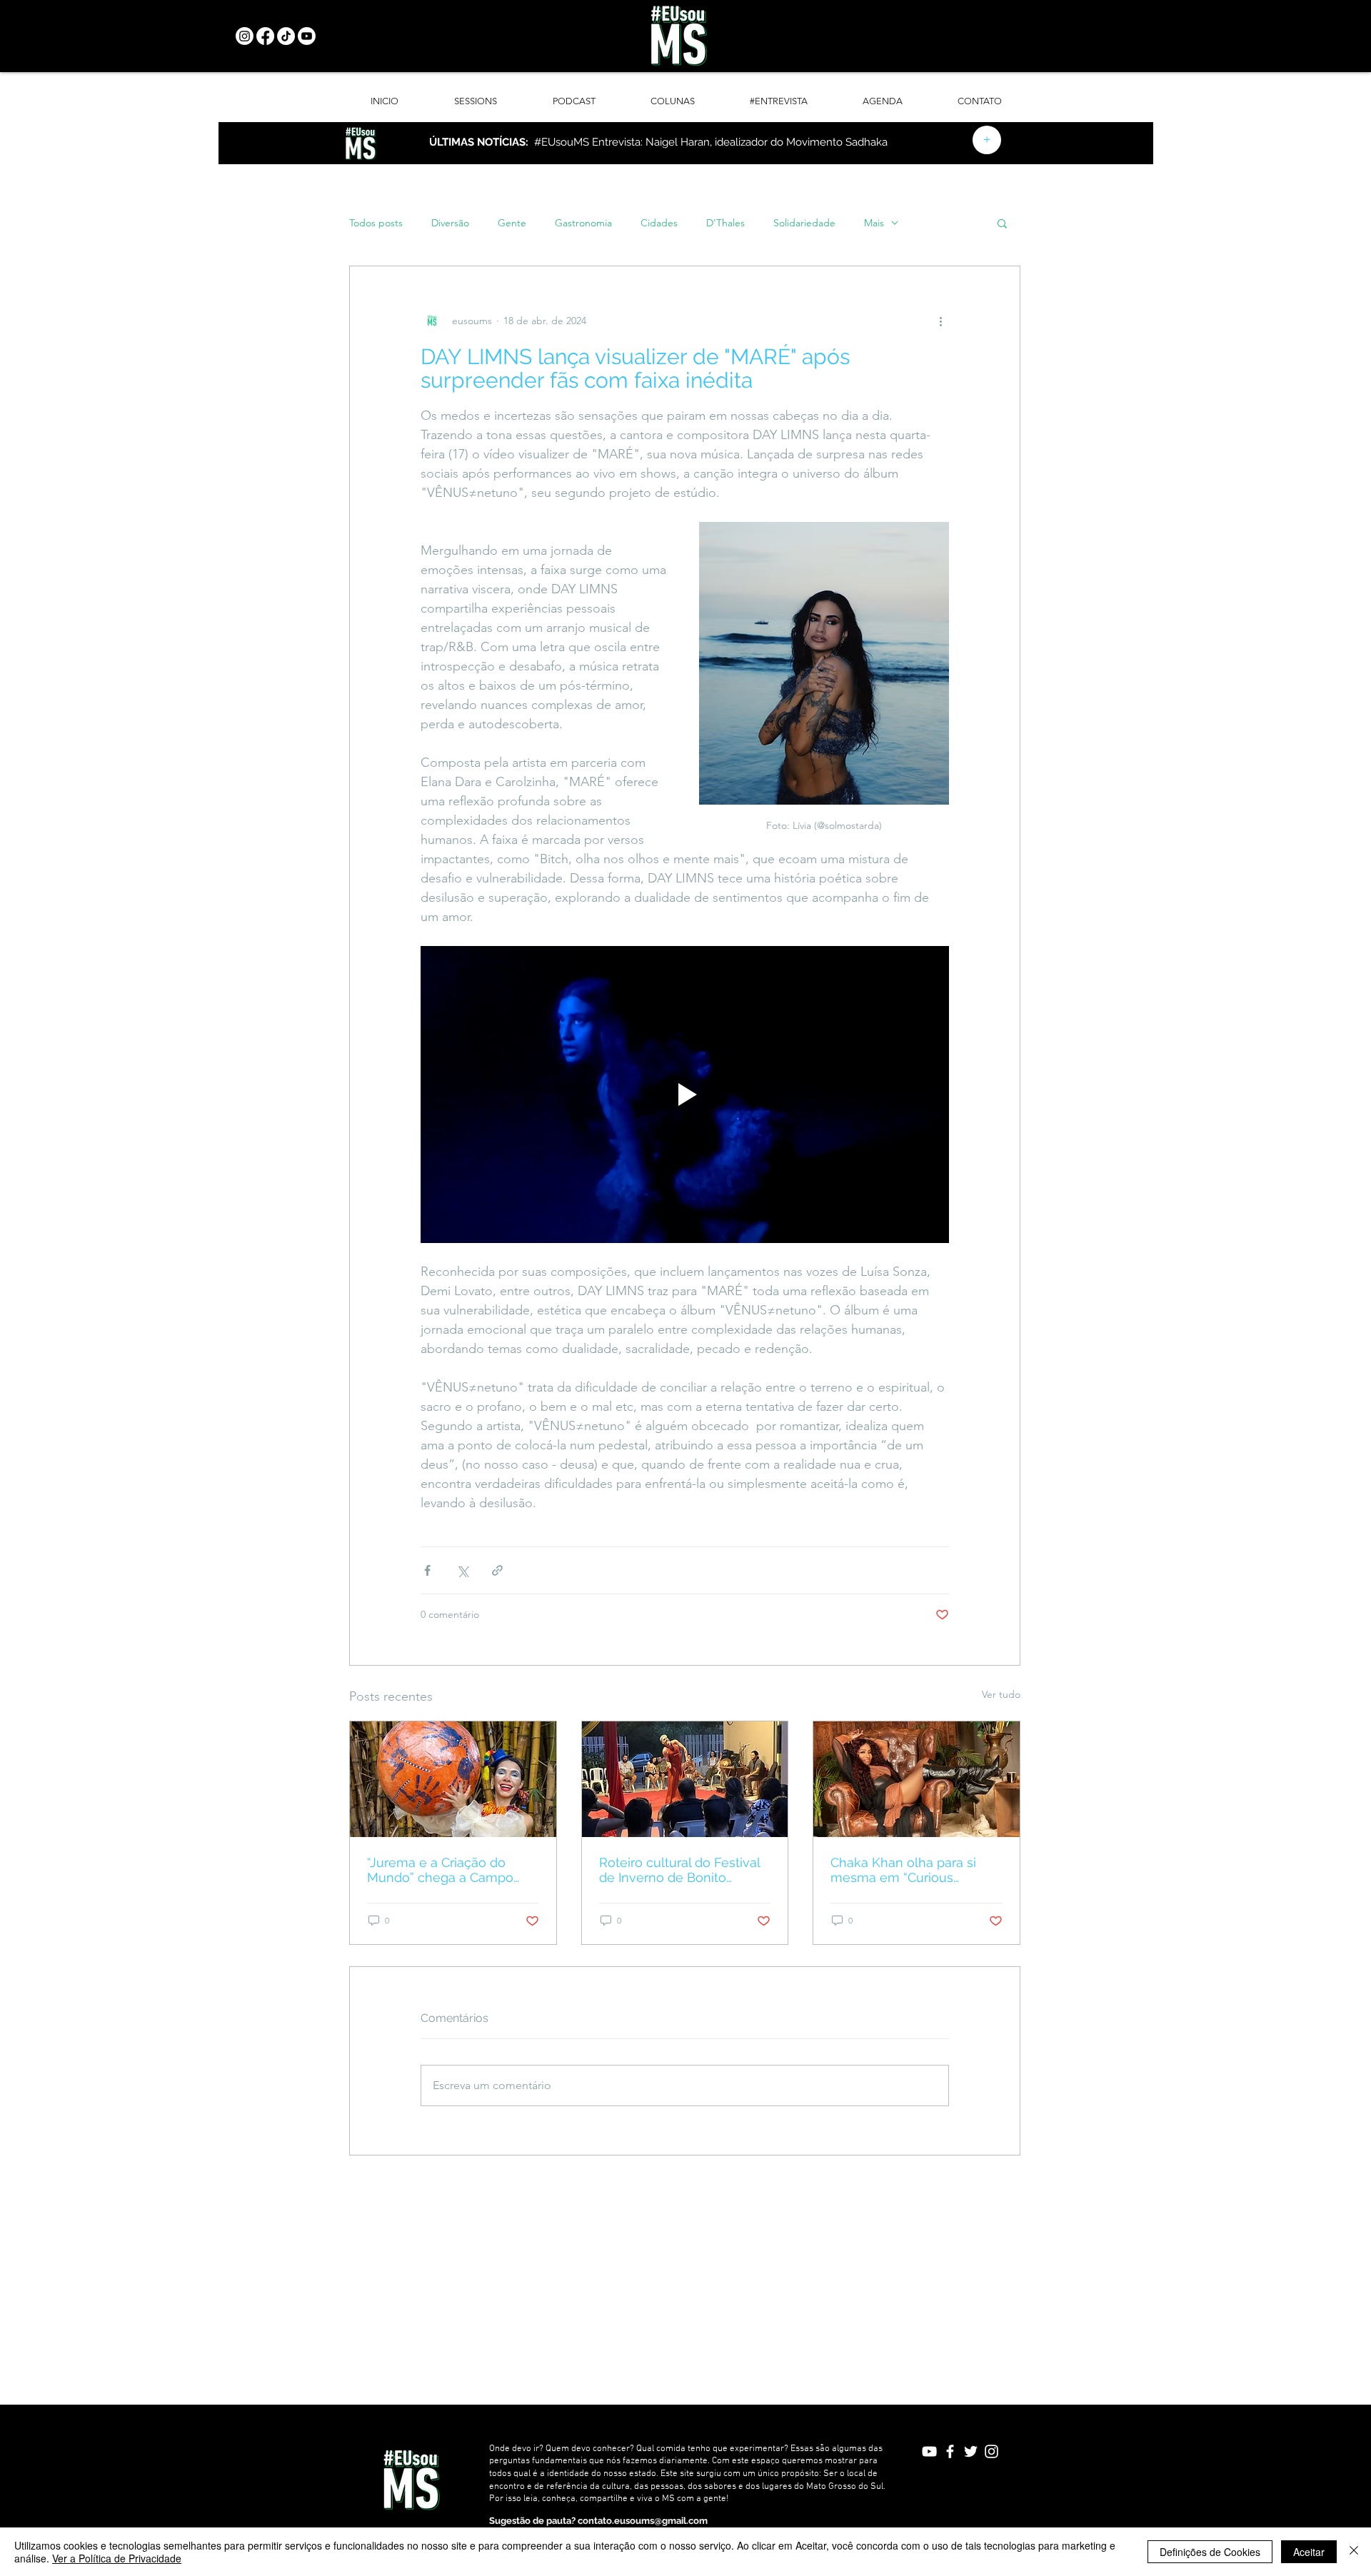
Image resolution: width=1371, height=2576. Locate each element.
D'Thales (725, 223)
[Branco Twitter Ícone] (971, 2451)
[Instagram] (245, 36)
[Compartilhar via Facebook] (427, 1570)
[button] (1002, 223)
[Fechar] (1354, 2552)
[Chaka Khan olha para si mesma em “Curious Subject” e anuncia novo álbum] (916, 1779)
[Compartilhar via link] (497, 1570)
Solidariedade (804, 223)
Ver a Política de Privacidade (117, 2558)
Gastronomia (583, 223)
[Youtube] (307, 36)
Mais (874, 223)
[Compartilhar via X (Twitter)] (462, 1570)
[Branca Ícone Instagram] (991, 2451)
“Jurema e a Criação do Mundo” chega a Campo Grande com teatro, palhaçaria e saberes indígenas (440, 1870)
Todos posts (376, 223)
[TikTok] (286, 36)
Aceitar (1309, 2552)
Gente (512, 223)
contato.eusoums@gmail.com (643, 2521)
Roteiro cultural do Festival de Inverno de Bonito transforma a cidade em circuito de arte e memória (679, 1870)
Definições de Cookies (1210, 2552)
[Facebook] (265, 36)
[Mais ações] (940, 321)
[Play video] (685, 1095)
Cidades (659, 223)
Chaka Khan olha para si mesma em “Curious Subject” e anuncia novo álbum (904, 1870)
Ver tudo (1001, 1694)
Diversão (450, 223)
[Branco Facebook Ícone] (950, 2451)
